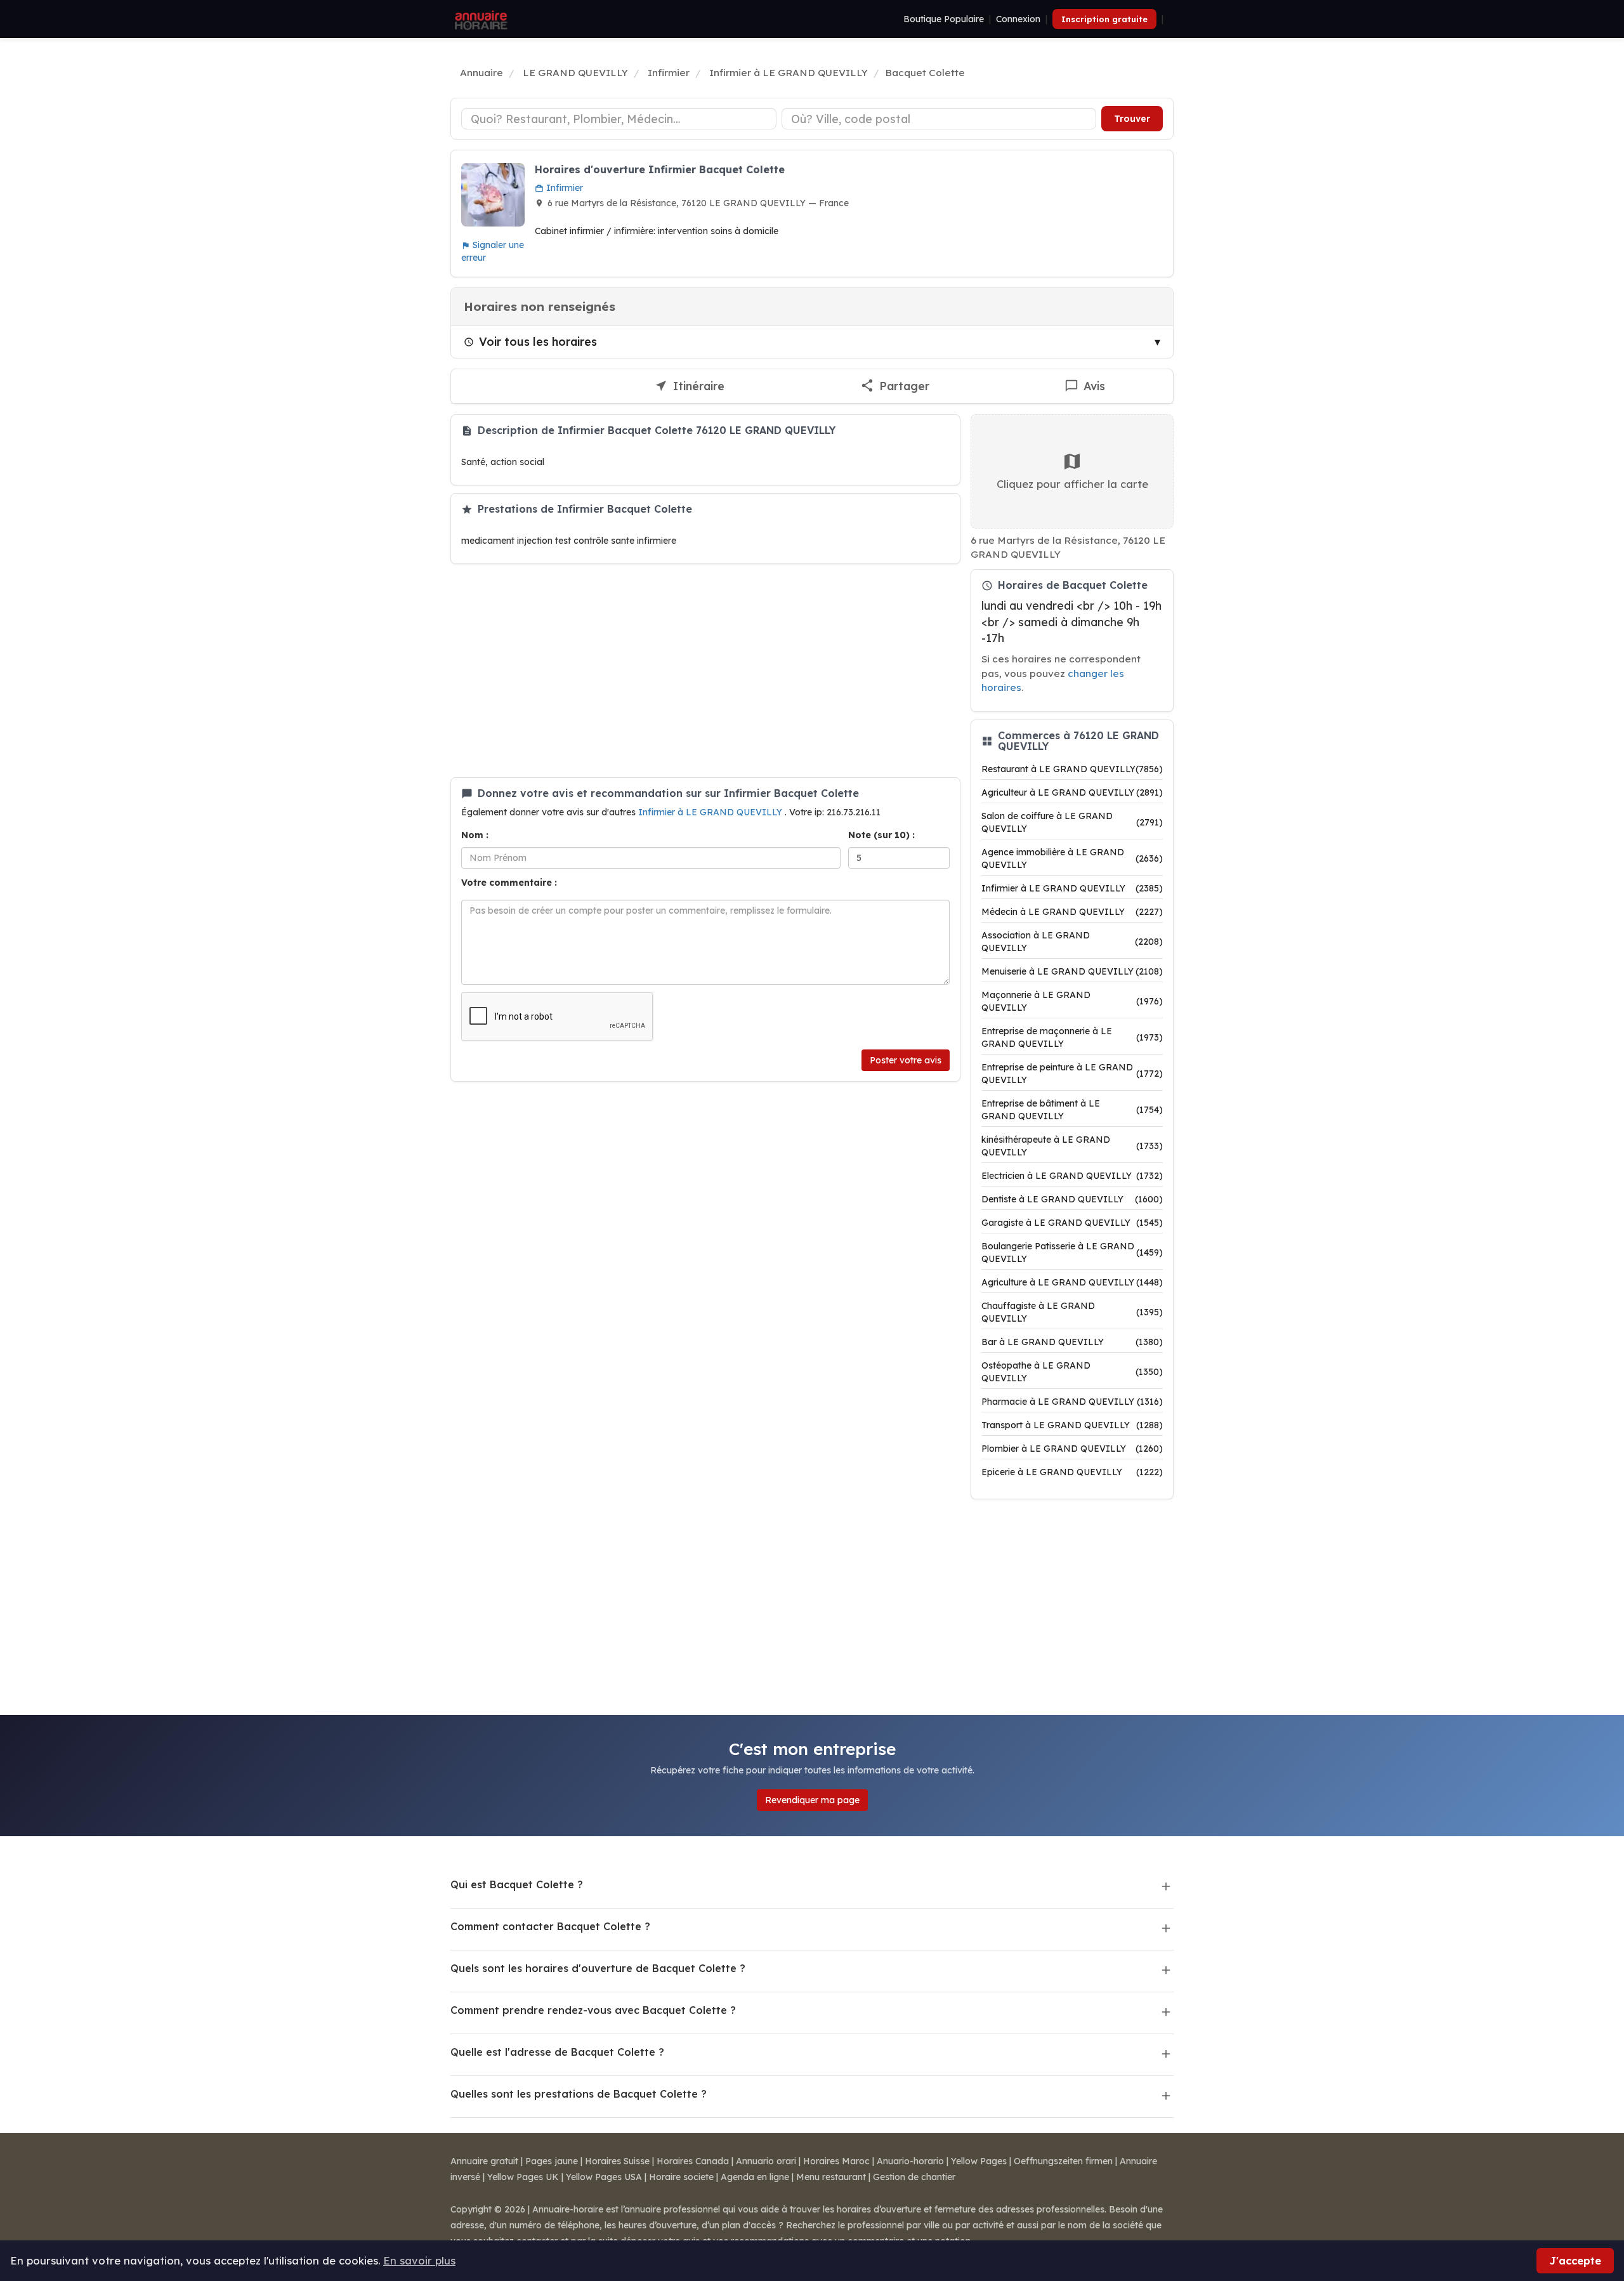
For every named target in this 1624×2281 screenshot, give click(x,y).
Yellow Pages (979, 2161)
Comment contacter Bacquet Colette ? (550, 1926)
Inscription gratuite (1104, 19)
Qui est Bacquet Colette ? (517, 1884)
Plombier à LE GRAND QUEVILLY (1072, 1449)
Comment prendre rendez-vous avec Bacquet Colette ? (593, 2010)
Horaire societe (681, 2177)
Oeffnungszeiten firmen (1063, 2161)
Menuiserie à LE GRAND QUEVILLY (1072, 971)
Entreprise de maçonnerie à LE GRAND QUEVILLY (1072, 1037)
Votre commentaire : (509, 883)
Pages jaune (552, 2161)
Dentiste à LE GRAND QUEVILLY (1072, 1199)
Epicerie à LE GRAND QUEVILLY (1072, 1472)
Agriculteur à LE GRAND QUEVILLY (1072, 792)
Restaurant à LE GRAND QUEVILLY (1072, 769)
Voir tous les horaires (538, 341)
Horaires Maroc (836, 2161)
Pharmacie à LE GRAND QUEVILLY (1072, 1402)
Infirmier (563, 188)
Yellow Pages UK (523, 2177)
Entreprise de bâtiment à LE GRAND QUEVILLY (1072, 1110)
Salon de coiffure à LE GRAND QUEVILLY (1072, 822)
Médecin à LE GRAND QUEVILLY (1072, 912)
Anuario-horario (910, 2161)
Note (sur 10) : (881, 835)
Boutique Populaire (944, 19)
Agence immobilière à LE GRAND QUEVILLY (1072, 858)
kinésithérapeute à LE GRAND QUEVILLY (1072, 1146)
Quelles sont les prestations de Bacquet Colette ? (579, 2094)
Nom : (475, 835)
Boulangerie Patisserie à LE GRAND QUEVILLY (1072, 1252)
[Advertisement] (705, 671)
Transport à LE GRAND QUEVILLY (1072, 1425)
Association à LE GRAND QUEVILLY (1072, 942)
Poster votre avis (906, 1060)
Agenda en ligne (755, 2177)
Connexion (1018, 19)
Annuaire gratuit (484, 2161)
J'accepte (1575, 2260)
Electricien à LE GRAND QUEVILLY (1072, 1176)
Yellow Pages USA (604, 2177)
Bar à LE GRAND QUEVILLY (1072, 1342)
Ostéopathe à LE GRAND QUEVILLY (1072, 1372)
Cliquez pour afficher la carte (1072, 484)
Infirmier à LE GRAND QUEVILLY (711, 812)
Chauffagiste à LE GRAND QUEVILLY (1072, 1312)
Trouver (1132, 119)
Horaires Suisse (617, 2161)
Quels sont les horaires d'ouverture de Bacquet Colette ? (598, 1968)
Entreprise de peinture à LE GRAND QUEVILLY (1072, 1074)
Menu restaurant (831, 2177)
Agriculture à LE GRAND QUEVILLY (1072, 1282)
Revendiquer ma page (812, 1800)
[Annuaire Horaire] (480, 19)
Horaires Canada (693, 2161)
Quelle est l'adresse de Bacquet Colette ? (557, 2052)
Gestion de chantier (914, 2177)
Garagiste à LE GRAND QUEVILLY (1072, 1223)
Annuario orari (766, 2161)
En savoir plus (419, 2260)
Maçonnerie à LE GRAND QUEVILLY (1072, 1001)
